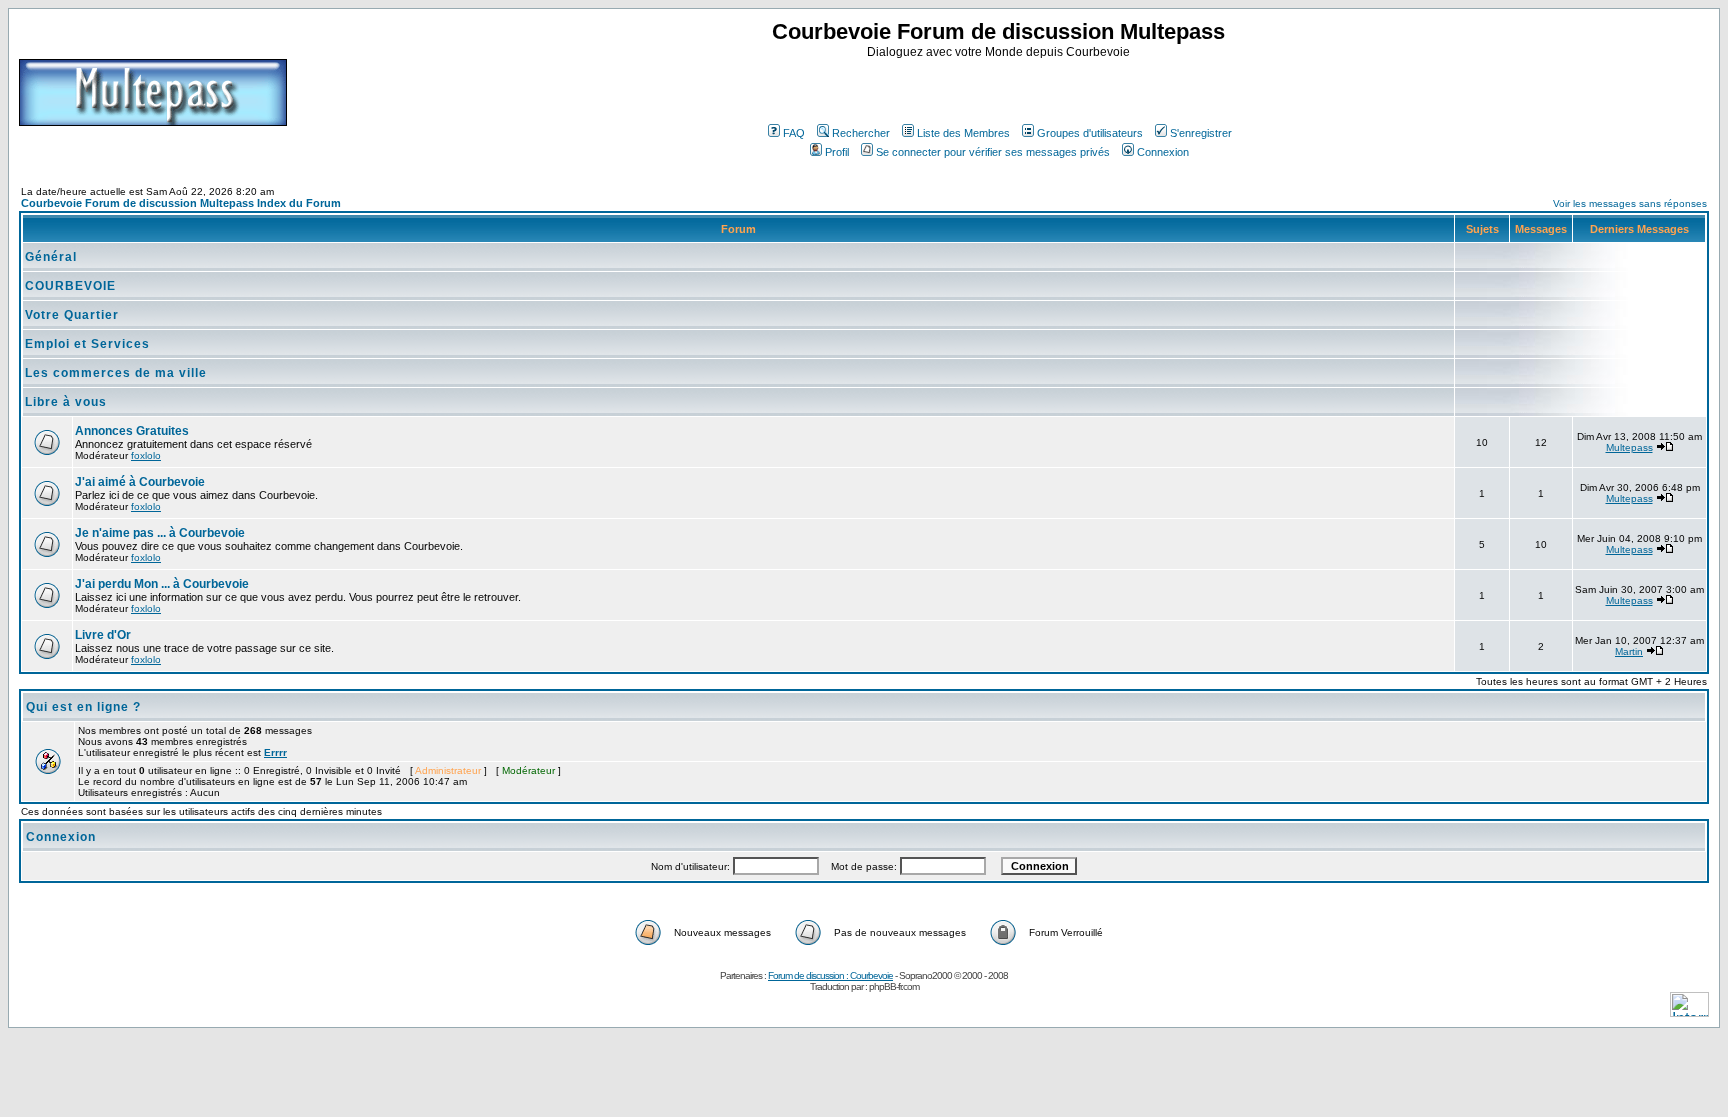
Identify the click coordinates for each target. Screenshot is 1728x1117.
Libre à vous (66, 402)
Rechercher (861, 133)
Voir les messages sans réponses (1630, 203)
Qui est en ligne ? (83, 707)
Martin (1629, 651)
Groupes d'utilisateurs (1090, 133)
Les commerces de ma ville (116, 373)
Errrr (275, 752)
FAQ (794, 133)
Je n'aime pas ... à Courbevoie (160, 533)
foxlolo (146, 455)
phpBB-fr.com (894, 986)
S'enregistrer (1201, 133)
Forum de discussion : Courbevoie (830, 975)
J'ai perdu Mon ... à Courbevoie (162, 584)
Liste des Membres (963, 133)
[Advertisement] (1001, 89)
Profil (837, 152)
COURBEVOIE (70, 286)
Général (51, 257)
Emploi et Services (87, 344)
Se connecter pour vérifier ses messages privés (993, 152)
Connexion (1163, 152)
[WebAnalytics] (1689, 1011)
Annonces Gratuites (132, 431)
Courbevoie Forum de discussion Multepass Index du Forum (181, 203)
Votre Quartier (72, 315)
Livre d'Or (103, 635)
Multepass (1629, 447)
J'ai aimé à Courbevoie (140, 482)
